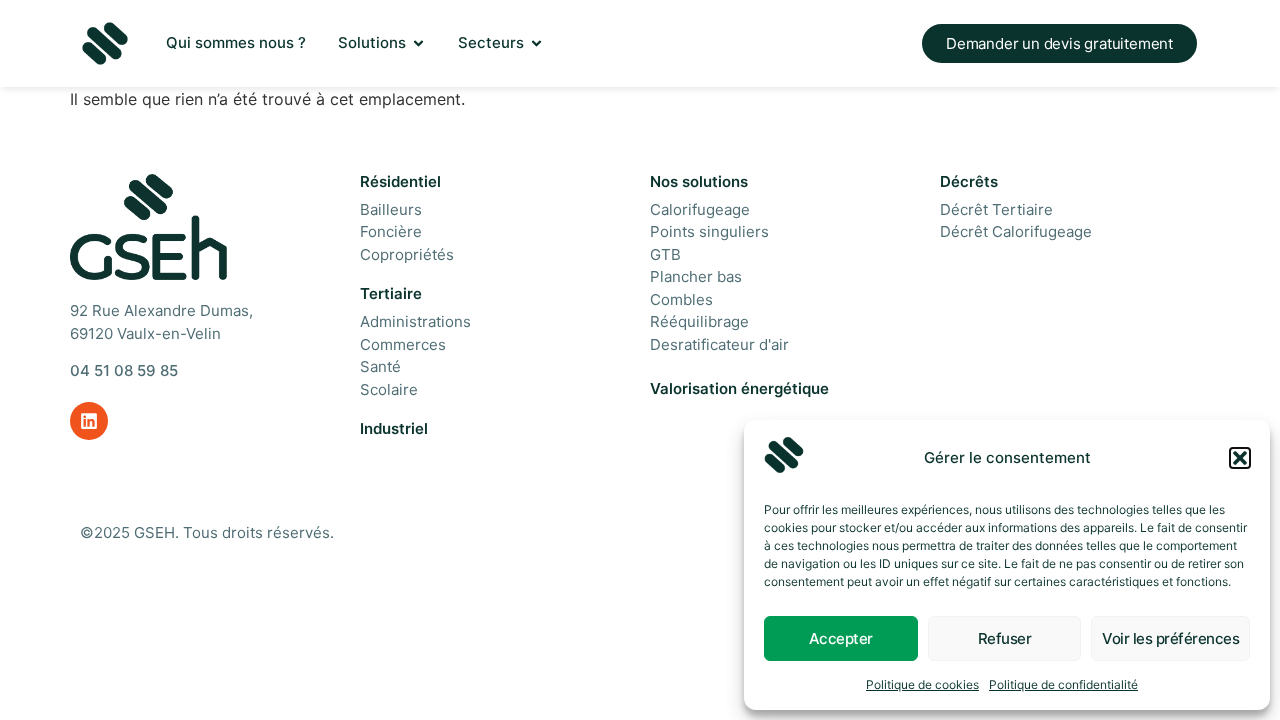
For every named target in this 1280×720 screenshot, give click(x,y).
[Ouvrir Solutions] (418, 43)
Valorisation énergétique (739, 388)
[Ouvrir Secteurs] (536, 43)
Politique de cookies (922, 684)
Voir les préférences (1170, 638)
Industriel (394, 428)
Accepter (841, 638)
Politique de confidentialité (1063, 684)
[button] (1240, 458)
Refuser (1005, 638)
